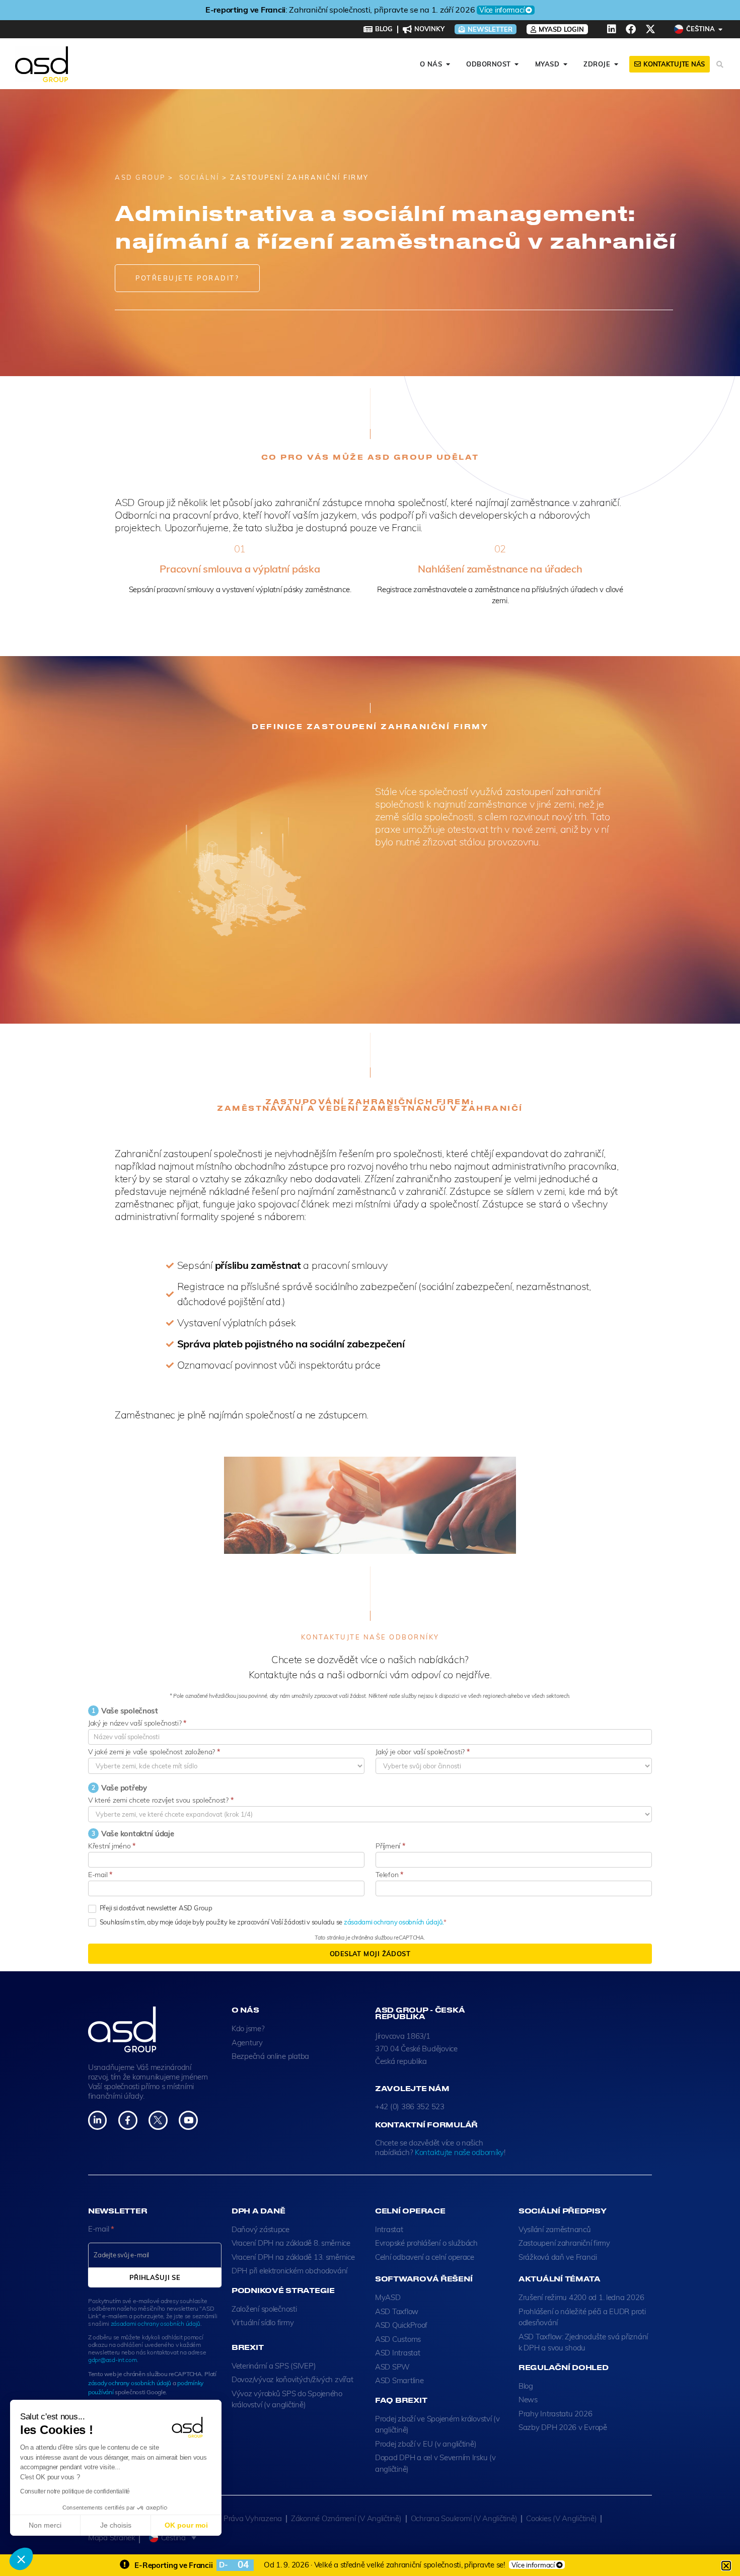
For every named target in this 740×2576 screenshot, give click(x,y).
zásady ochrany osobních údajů (130, 2383)
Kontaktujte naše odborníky (459, 2152)
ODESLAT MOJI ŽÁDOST (370, 1954)
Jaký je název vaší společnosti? (137, 1723)
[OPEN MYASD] (565, 64)
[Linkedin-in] (97, 2120)
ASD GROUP (140, 177)
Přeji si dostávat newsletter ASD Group (155, 1908)
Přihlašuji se (155, 2277)
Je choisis (116, 2525)
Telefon (389, 1875)
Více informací (471, 10)
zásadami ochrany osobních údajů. (394, 1922)
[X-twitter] (650, 29)
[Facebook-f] (128, 2120)
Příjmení (390, 1846)
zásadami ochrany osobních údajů (156, 2323)
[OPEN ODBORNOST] (517, 64)
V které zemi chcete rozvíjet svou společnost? (161, 1800)
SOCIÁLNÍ (198, 177)
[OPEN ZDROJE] (616, 64)
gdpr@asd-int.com (113, 2360)
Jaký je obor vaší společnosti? (422, 1752)
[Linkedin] (612, 29)
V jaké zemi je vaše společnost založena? (154, 1752)
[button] (21, 2559)
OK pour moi (186, 2525)
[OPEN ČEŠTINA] (721, 29)
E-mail (100, 1875)
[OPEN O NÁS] (448, 64)
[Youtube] (188, 2120)
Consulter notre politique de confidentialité (75, 2491)
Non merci (45, 2525)
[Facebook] (631, 29)
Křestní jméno (112, 1846)
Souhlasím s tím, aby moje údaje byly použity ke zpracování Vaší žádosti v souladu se (271, 1922)
